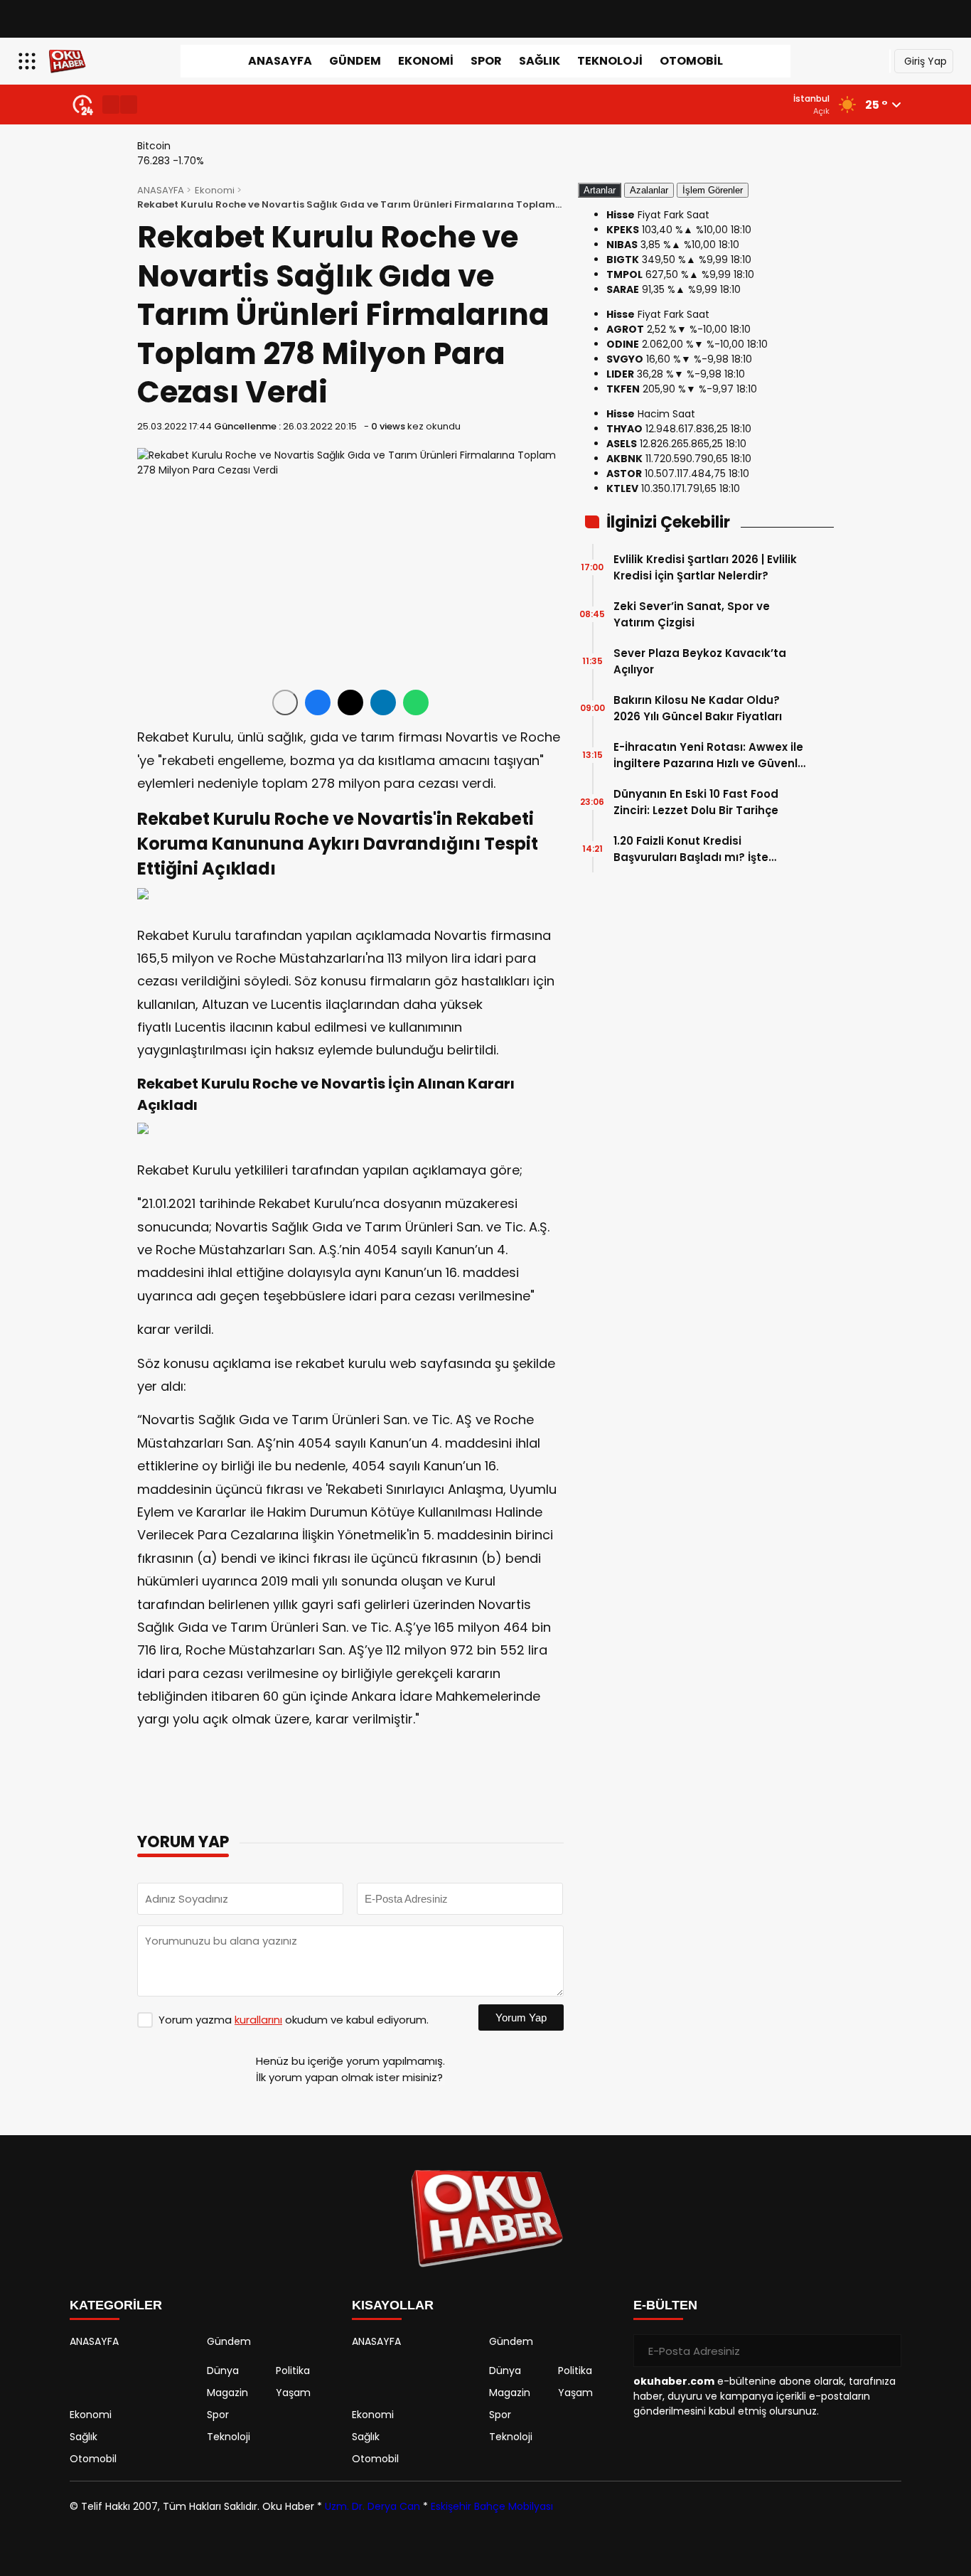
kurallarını (258, 2020)
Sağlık (540, 61)
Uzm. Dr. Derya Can (372, 2506)
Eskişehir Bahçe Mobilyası (492, 2506)
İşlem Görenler (713, 190)
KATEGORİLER (116, 2305)
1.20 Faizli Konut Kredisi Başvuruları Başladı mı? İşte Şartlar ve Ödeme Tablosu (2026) (709, 849)
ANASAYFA (280, 61)
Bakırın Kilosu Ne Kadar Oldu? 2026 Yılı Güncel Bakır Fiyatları (698, 708)
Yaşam (293, 2393)
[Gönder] (885, 2351)
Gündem (355, 61)
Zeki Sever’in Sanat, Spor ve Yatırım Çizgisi (692, 614)
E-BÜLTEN (665, 2305)
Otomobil (691, 61)
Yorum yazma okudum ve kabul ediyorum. (294, 2020)
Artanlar (600, 190)
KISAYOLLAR (393, 2305)
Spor (486, 61)
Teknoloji (610, 61)
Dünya (223, 2371)
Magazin (227, 2393)
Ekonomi (426, 61)
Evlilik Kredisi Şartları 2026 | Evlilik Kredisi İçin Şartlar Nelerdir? (705, 567)
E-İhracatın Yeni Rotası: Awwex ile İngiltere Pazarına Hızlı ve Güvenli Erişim (708, 755)
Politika (293, 2371)
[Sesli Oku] (285, 702)
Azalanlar (649, 190)
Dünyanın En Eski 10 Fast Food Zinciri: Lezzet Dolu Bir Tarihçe (696, 802)
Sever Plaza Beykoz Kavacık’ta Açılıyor (700, 661)
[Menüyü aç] (29, 61)
